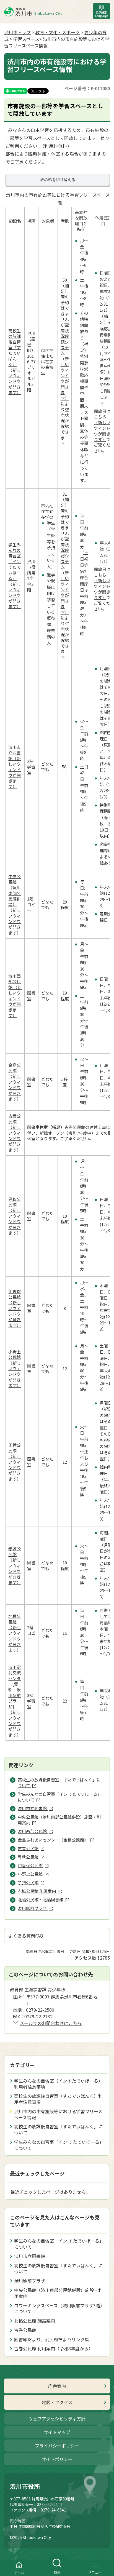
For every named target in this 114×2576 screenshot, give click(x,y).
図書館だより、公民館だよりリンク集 (52, 2339)
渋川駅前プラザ (30, 2281)
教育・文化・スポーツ (58, 32)
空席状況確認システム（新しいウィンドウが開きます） (65, 361)
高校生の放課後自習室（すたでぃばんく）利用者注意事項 (58, 2099)
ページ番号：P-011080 (87, 88)
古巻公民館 (25, 2330)
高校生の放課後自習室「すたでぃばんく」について (58, 2129)
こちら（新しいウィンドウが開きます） (102, 428)
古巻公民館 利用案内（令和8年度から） (54, 2348)
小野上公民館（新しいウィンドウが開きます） (15, 1368)
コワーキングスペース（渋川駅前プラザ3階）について (59, 2308)
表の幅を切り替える (58, 180)
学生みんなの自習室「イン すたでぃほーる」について (59, 2145)
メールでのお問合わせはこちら (51, 2023)
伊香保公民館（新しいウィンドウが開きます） (15, 1308)
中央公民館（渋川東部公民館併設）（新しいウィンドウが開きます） (15, 904)
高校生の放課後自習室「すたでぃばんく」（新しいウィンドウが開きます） (15, 361)
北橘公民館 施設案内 (35, 2321)
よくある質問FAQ (26, 1936)
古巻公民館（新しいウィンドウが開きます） (15, 1133)
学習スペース (26, 39)
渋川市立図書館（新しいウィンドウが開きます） (15, 767)
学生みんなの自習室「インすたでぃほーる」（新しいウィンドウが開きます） (15, 575)
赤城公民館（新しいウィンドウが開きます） (15, 1565)
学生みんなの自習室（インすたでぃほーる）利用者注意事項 (58, 2084)
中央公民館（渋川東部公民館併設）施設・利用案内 (58, 2293)
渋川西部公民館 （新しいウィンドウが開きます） (15, 996)
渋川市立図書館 (30, 2256)
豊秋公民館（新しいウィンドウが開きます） (15, 1216)
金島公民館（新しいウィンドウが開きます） (15, 1082)
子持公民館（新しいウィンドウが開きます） (15, 1462)
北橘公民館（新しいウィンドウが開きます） (15, 1633)
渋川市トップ (17, 32)
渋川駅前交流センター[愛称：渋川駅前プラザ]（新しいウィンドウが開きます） (15, 1701)
